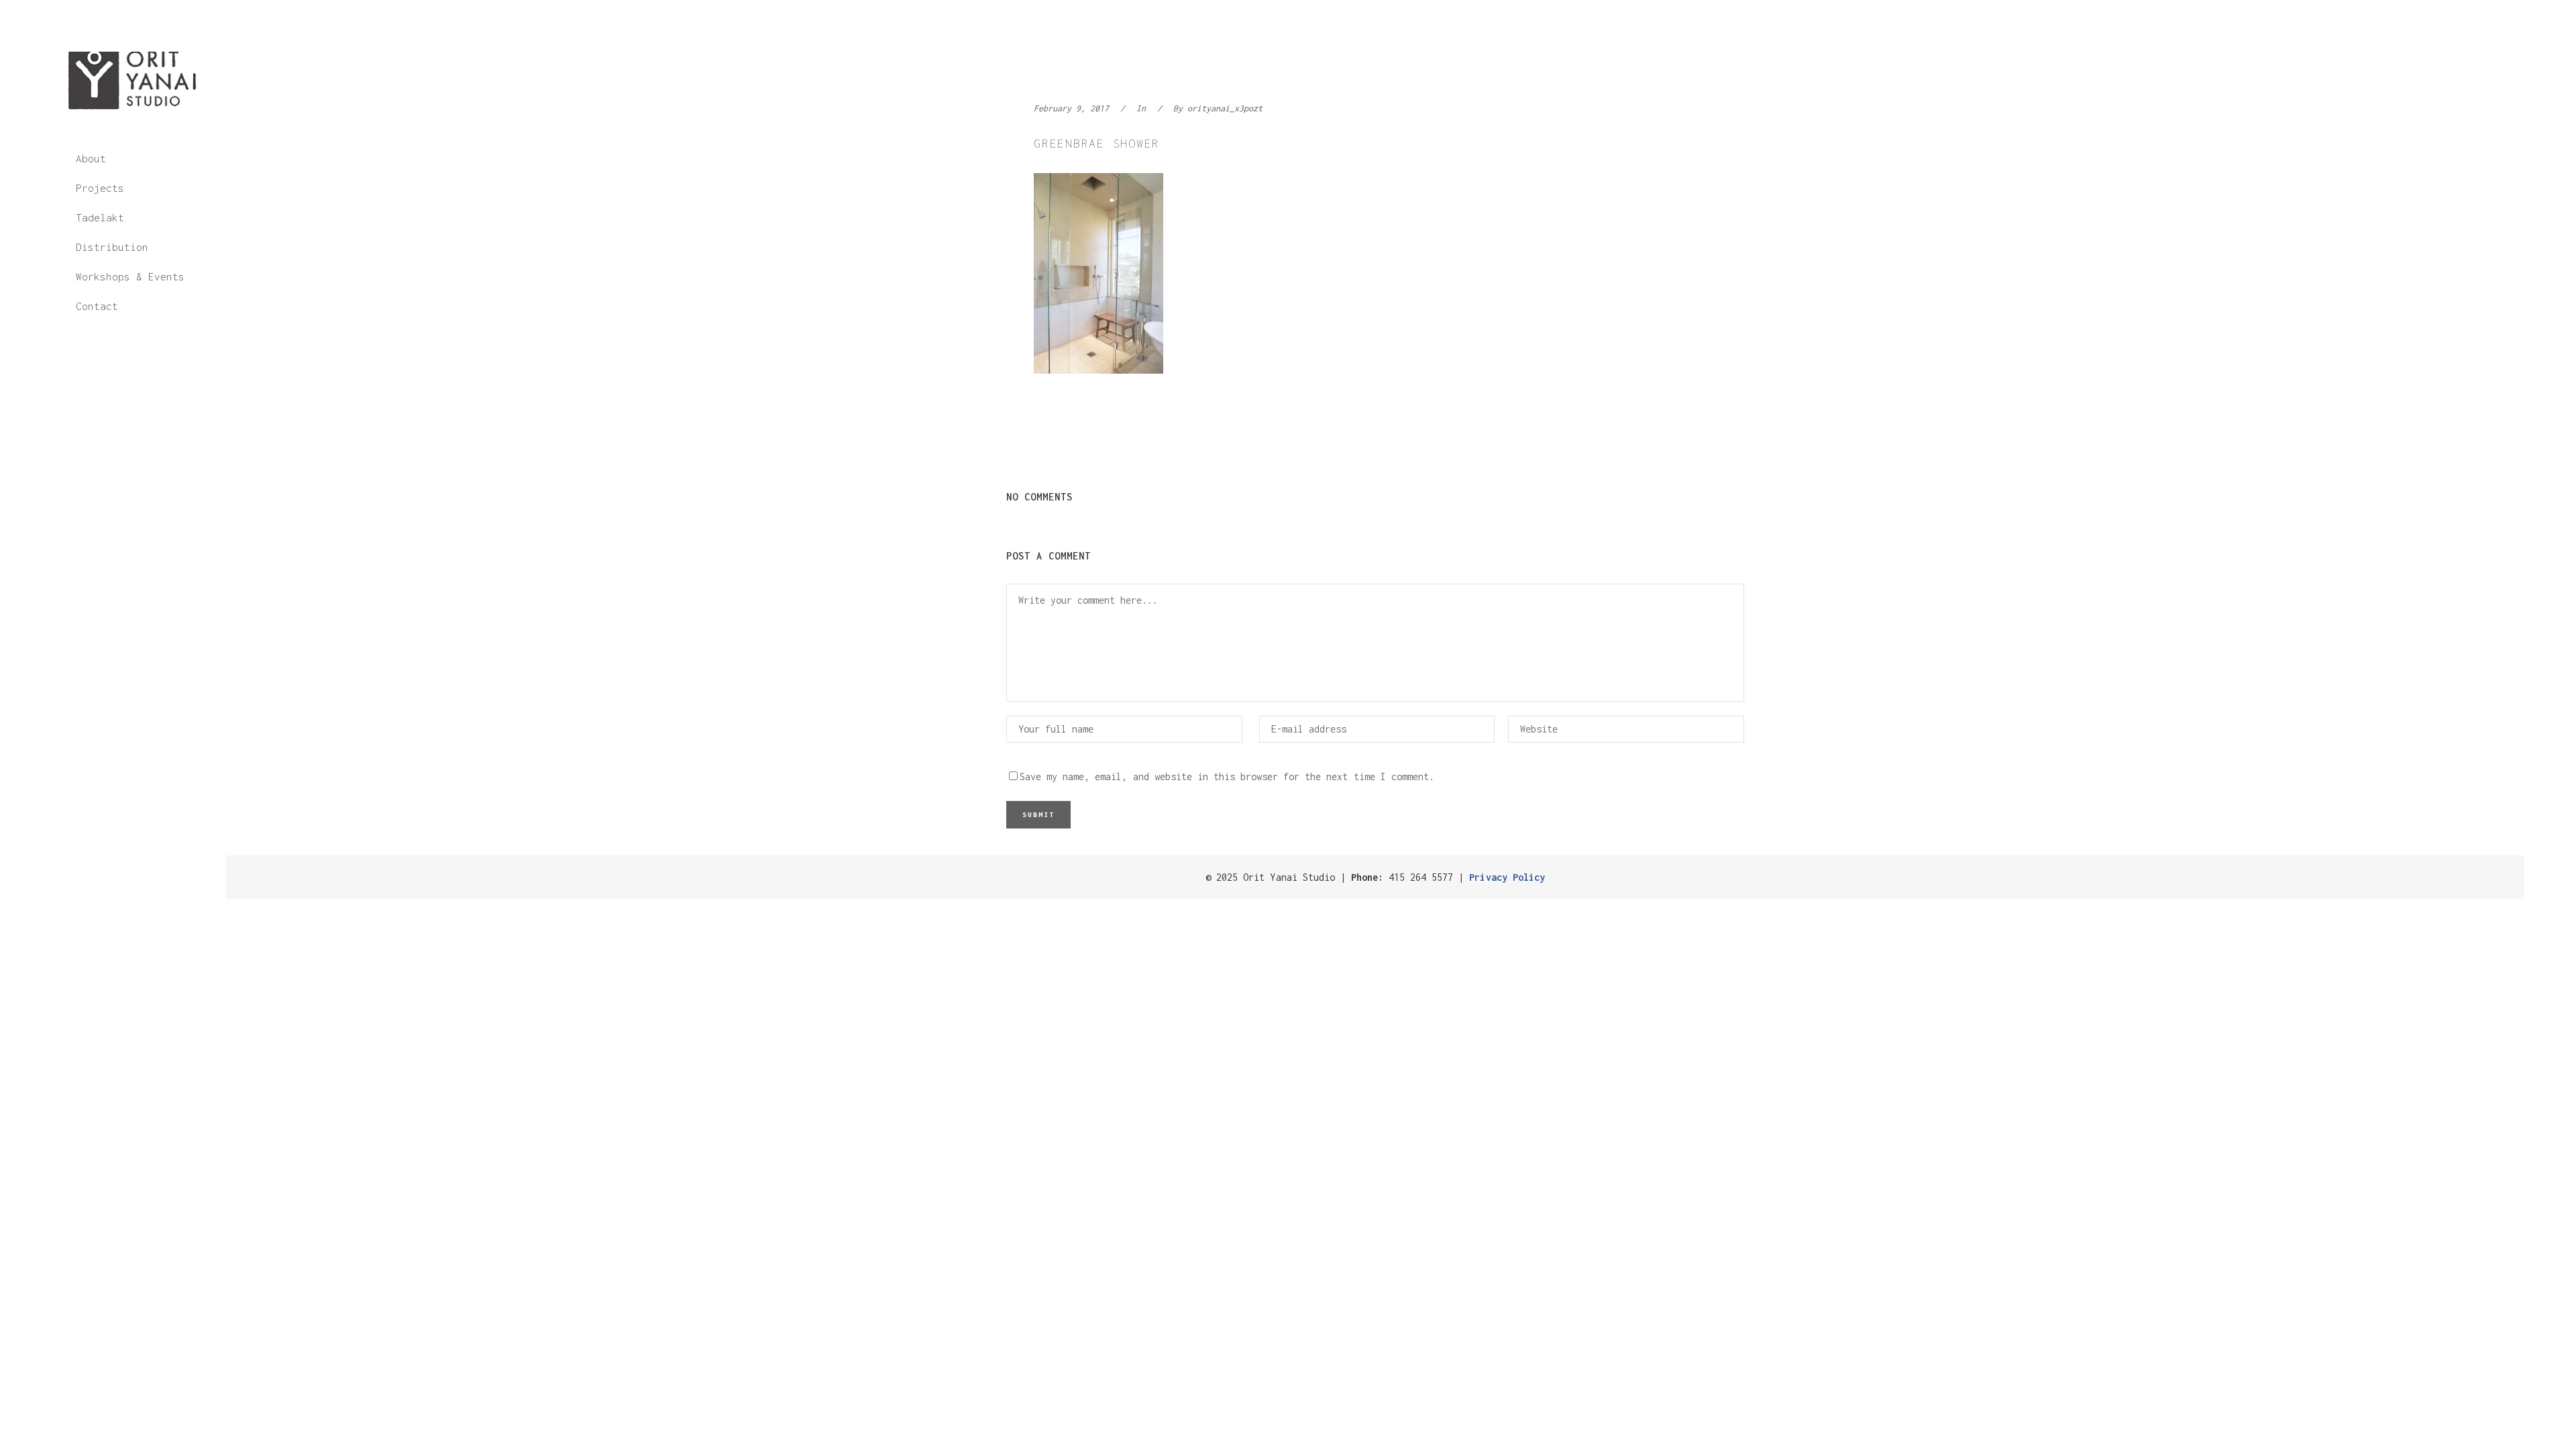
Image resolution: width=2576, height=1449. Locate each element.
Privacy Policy (1507, 877)
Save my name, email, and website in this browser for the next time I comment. (1227, 776)
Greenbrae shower (1097, 143)
